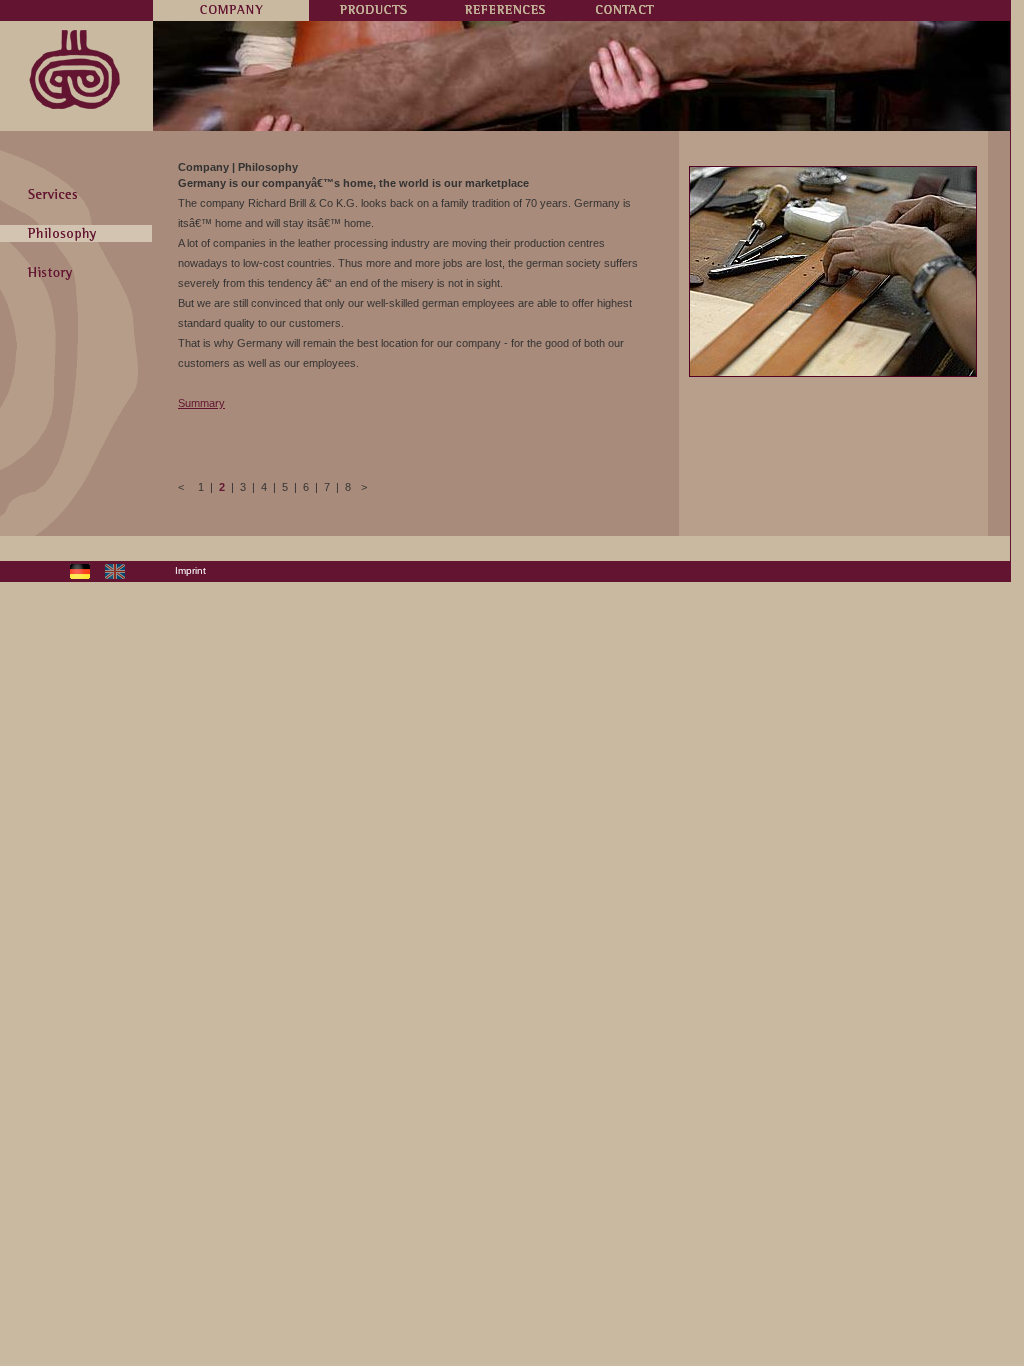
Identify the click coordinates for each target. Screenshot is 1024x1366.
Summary (201, 403)
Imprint (190, 570)
